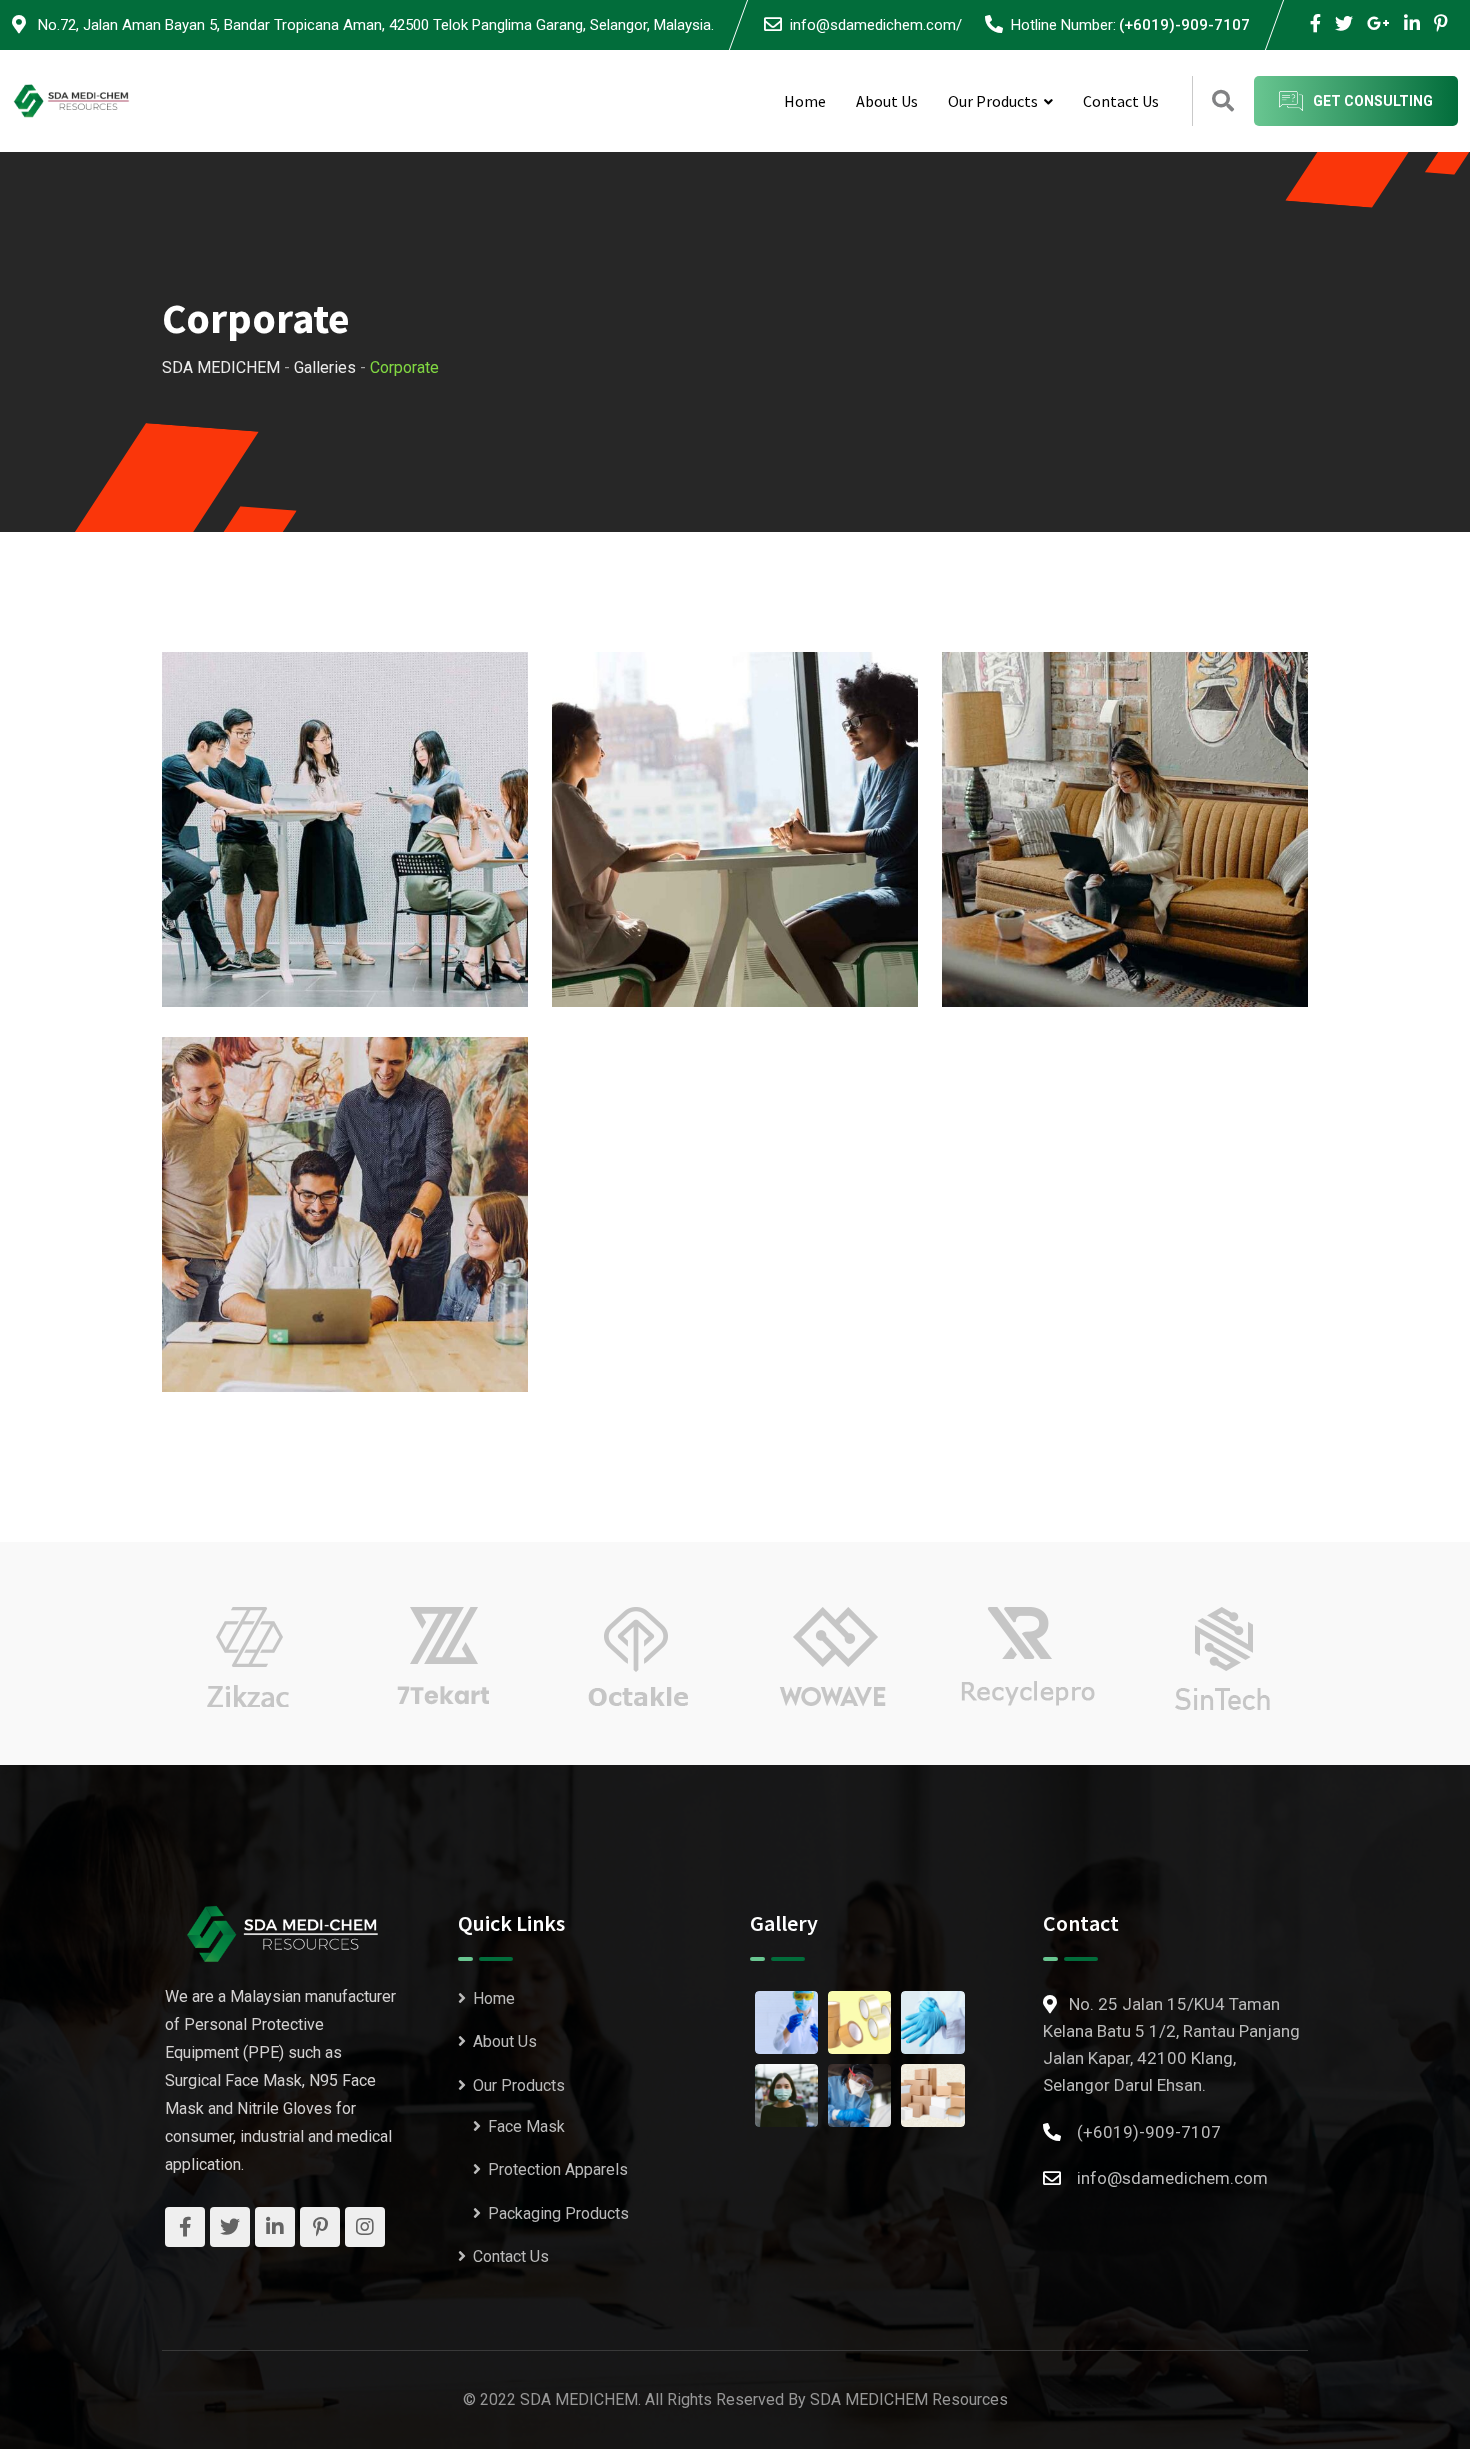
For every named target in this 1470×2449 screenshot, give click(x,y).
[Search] (1223, 101)
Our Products (993, 101)
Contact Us (1121, 101)
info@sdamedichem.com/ (876, 25)
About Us (887, 101)
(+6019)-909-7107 (1184, 25)
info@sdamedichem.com (1172, 2178)
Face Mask (526, 2126)
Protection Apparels (558, 2169)
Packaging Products (558, 2213)
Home (805, 101)
